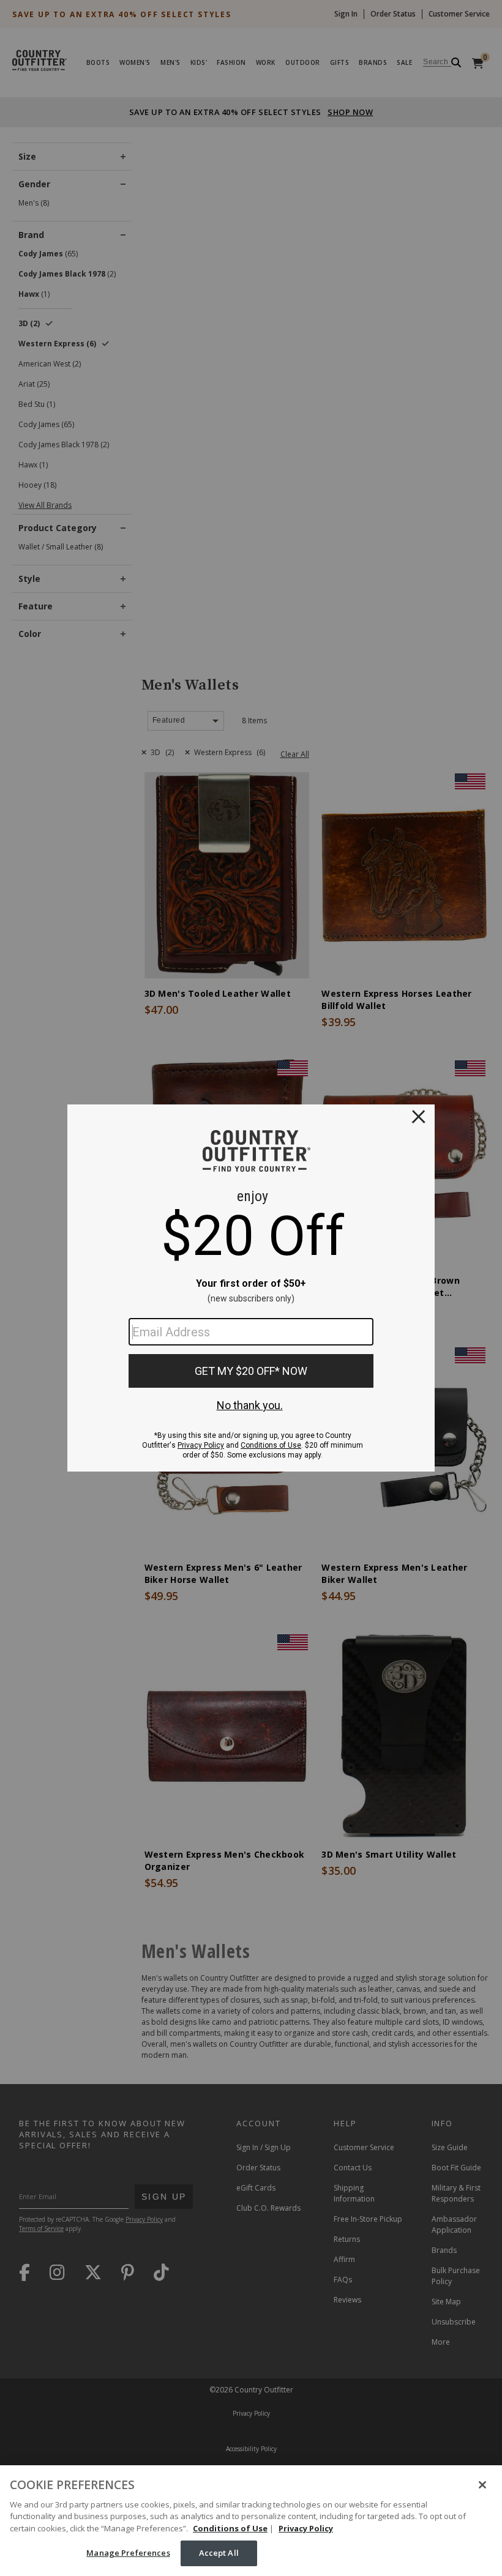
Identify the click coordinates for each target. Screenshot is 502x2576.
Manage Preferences (128, 2553)
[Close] (482, 2485)
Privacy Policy (306, 2528)
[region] (251, 2521)
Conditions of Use (230, 2528)
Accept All (219, 2553)
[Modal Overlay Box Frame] (251, 1288)
